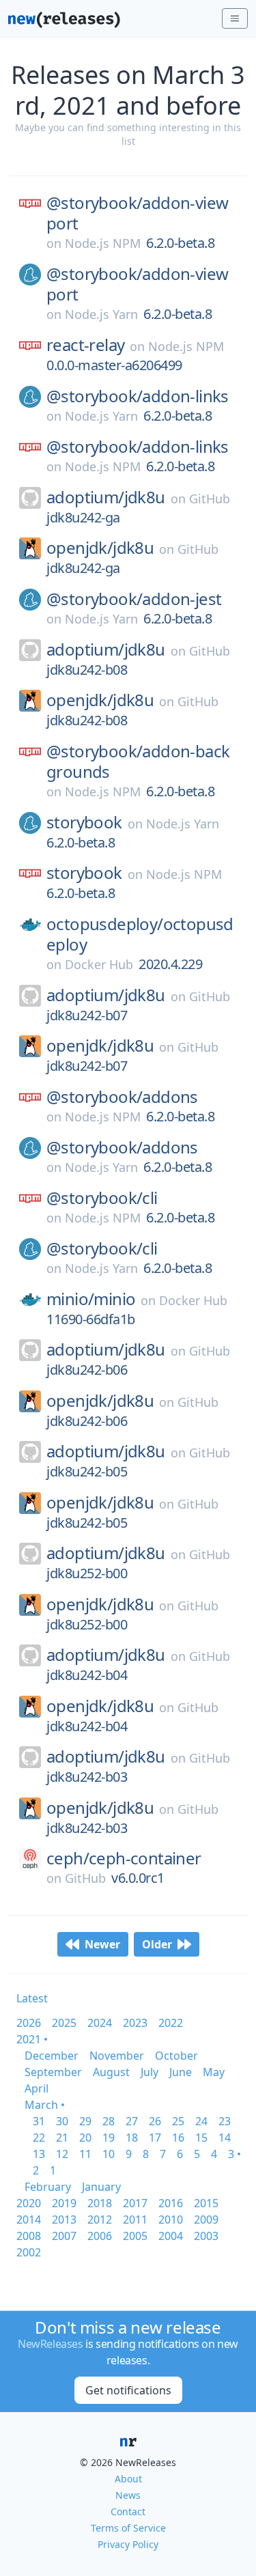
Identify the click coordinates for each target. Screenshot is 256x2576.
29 (85, 2121)
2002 (29, 2252)
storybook (84, 822)
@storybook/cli (102, 1198)
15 (201, 2138)
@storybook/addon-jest (134, 599)
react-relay (85, 345)
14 (225, 2138)
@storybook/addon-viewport (137, 213)
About (128, 2479)
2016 (171, 2203)
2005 (135, 2236)
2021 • (32, 2039)
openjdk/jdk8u (100, 548)
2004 (171, 2236)
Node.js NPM (103, 243)
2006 (100, 2236)
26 (155, 2121)
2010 (171, 2220)
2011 (135, 2220)
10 (109, 2154)
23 (225, 2121)
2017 (135, 2203)
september (53, 2072)
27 (132, 2121)
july (150, 2072)
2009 (206, 2220)
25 (178, 2121)
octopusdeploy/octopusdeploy (140, 934)
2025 (64, 2023)
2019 (64, 2203)
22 (39, 2138)
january (101, 2187)
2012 (100, 2220)
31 (39, 2121)
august (111, 2072)
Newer (102, 1944)
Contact (128, 2511)
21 (62, 2138)
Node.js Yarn (101, 314)
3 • (234, 2154)
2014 (29, 2220)
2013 (64, 2220)
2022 (171, 2023)
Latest (32, 1998)
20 (85, 2138)
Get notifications (128, 2390)
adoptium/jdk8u (106, 497)
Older (157, 1944)
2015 (206, 2203)
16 (178, 2138)
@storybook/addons (122, 1097)
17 (155, 2138)
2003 (206, 2236)
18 (132, 2138)
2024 (100, 2023)
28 (109, 2121)
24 (201, 2121)
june (181, 2072)
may (214, 2072)
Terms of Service (128, 2528)
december (52, 2056)
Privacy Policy (128, 2544)
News (128, 2495)
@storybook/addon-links (138, 396)
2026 (29, 2023)
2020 (29, 2203)
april (37, 2088)
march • (45, 2105)
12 (62, 2154)
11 (85, 2154)
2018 (100, 2203)
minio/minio (91, 1299)
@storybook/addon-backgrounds (138, 761)
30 (62, 2121)
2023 (135, 2023)
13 (39, 2154)
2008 (29, 2236)
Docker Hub (99, 964)
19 (109, 2138)
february (48, 2187)
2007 (64, 2236)
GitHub (210, 499)
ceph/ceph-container (124, 1858)
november (117, 2056)
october (176, 2056)
